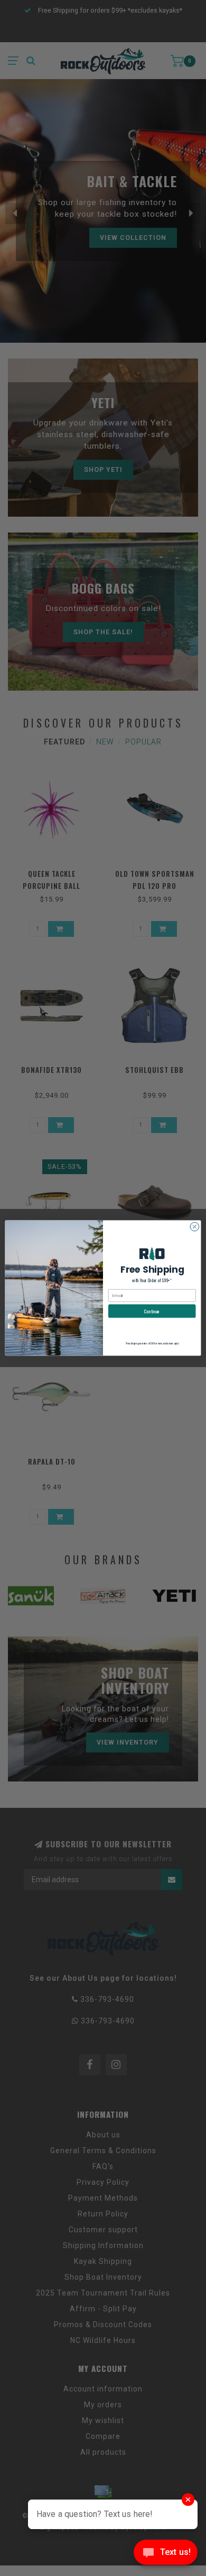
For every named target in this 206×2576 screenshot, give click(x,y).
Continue (152, 1311)
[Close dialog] (195, 1227)
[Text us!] (166, 2555)
